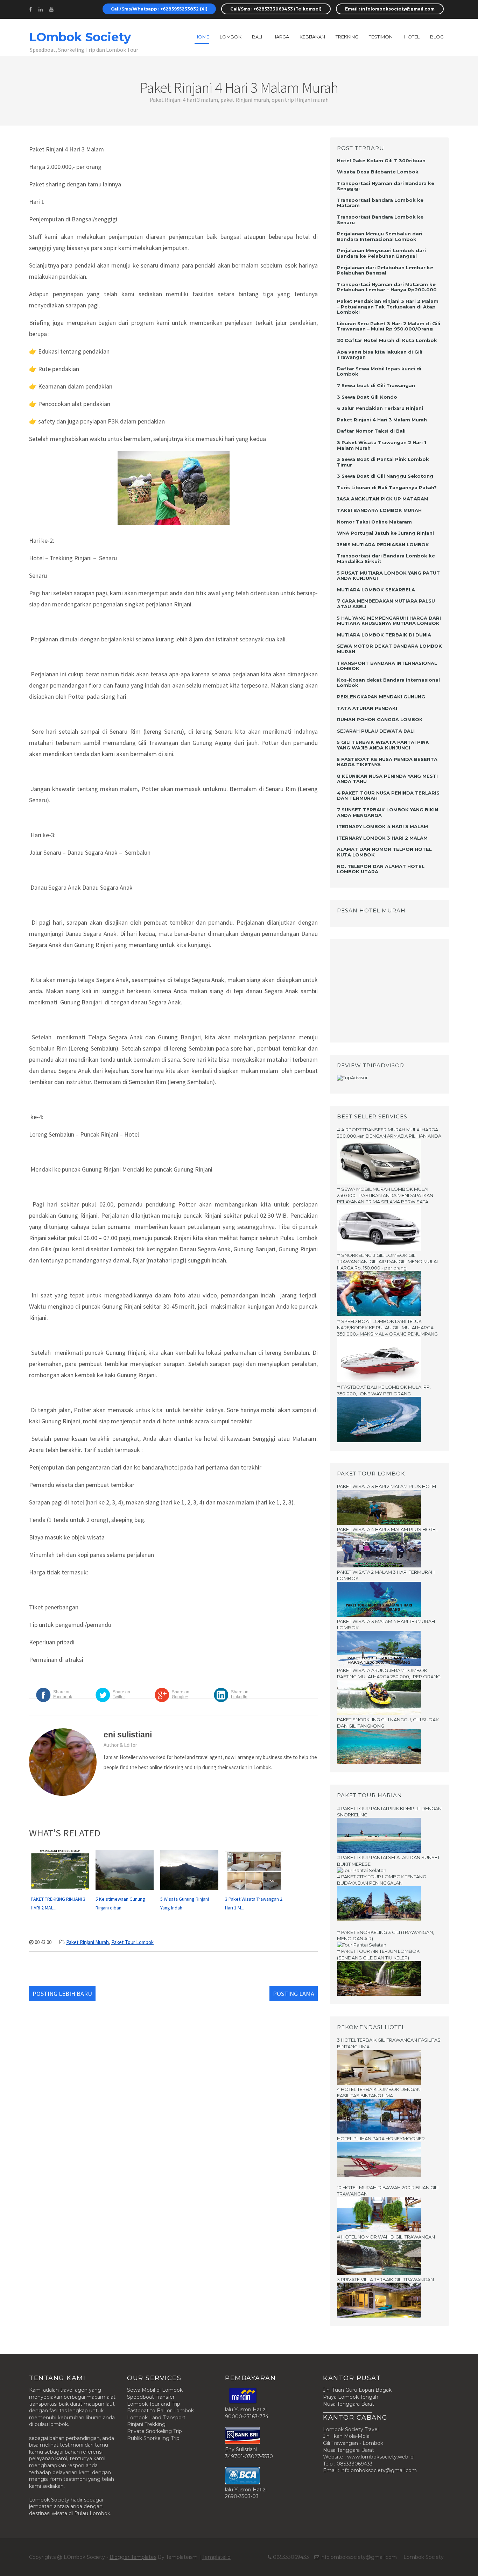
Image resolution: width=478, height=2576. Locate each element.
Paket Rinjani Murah (87, 1942)
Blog (437, 37)
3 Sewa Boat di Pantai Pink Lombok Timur (383, 462)
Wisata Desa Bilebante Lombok (378, 172)
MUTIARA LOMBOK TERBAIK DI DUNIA (384, 635)
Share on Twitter (121, 1694)
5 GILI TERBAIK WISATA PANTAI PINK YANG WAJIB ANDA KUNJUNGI (383, 745)
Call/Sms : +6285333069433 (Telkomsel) (276, 9)
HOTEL (412, 37)
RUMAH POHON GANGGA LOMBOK (380, 719)
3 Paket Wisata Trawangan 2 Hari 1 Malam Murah (382, 445)
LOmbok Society (80, 37)
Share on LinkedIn (240, 1694)
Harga (281, 37)
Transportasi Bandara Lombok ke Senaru (380, 220)
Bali (257, 37)
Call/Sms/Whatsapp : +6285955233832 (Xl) (159, 9)
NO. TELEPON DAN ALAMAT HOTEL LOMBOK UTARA (381, 869)
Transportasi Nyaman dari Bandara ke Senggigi (386, 186)
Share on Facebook (63, 1694)
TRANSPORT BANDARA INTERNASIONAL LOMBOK (387, 666)
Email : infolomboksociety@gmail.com (390, 9)
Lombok (231, 37)
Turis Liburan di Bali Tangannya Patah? (387, 488)
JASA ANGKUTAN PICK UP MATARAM (383, 499)
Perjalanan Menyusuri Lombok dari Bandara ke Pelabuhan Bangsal (381, 253)
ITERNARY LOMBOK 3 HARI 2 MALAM (382, 838)
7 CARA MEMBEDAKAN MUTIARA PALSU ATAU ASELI (386, 604)
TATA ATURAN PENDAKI (367, 708)
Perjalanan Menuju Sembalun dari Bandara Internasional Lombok (380, 236)
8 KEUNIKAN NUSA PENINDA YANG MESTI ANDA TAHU (387, 779)
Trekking (347, 37)
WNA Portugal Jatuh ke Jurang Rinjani (385, 533)
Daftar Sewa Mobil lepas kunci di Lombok (379, 371)
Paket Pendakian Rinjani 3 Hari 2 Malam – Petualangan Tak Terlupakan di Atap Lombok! (388, 307)
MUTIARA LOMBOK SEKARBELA (376, 590)
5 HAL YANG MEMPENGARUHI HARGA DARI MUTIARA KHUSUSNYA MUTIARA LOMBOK (389, 621)
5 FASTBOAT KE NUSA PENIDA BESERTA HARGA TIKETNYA (387, 762)
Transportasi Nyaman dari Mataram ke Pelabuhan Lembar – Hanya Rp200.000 (387, 287)
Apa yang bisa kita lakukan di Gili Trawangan (380, 355)
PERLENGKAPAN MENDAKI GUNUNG (381, 697)
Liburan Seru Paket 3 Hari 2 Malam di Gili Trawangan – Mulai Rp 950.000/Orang (389, 326)
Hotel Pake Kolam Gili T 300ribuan (381, 161)
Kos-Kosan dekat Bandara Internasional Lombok (388, 683)
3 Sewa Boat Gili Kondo (367, 397)
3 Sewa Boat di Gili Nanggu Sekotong (385, 476)
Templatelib (216, 2557)
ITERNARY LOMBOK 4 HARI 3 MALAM (382, 826)
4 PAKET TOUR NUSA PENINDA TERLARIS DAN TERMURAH (388, 796)
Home (202, 37)
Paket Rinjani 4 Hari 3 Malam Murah (382, 420)
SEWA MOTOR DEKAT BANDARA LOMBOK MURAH (389, 649)
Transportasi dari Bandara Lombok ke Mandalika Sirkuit (386, 558)
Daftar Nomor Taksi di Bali (371, 431)
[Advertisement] (381, 990)
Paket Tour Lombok (132, 1942)
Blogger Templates (133, 2557)
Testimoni (381, 37)
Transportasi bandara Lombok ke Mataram (380, 203)
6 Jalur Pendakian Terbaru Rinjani (380, 408)
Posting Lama (294, 1994)
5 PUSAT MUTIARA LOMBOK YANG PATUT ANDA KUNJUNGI (388, 576)
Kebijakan (312, 37)
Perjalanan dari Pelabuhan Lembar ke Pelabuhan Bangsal (385, 270)
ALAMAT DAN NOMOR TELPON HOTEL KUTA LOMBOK (384, 852)
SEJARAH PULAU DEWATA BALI (376, 731)
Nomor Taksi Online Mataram (374, 522)
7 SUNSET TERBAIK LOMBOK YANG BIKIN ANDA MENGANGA (388, 812)
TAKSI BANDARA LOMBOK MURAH (379, 510)
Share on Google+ (181, 1694)
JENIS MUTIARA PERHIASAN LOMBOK (383, 545)
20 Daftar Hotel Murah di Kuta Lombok (387, 340)
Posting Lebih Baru (62, 1994)
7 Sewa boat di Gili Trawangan (376, 385)
